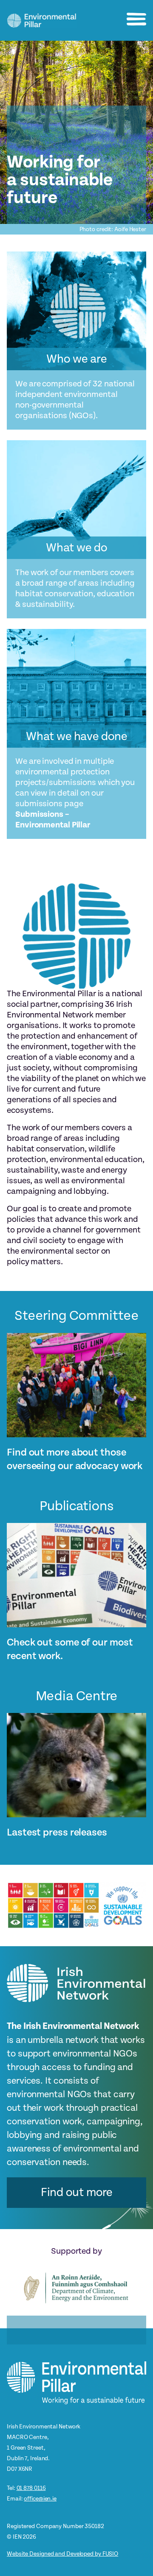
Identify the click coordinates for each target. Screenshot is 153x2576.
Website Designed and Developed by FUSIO (62, 2554)
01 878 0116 (31, 2488)
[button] (136, 19)
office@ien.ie (40, 2499)
